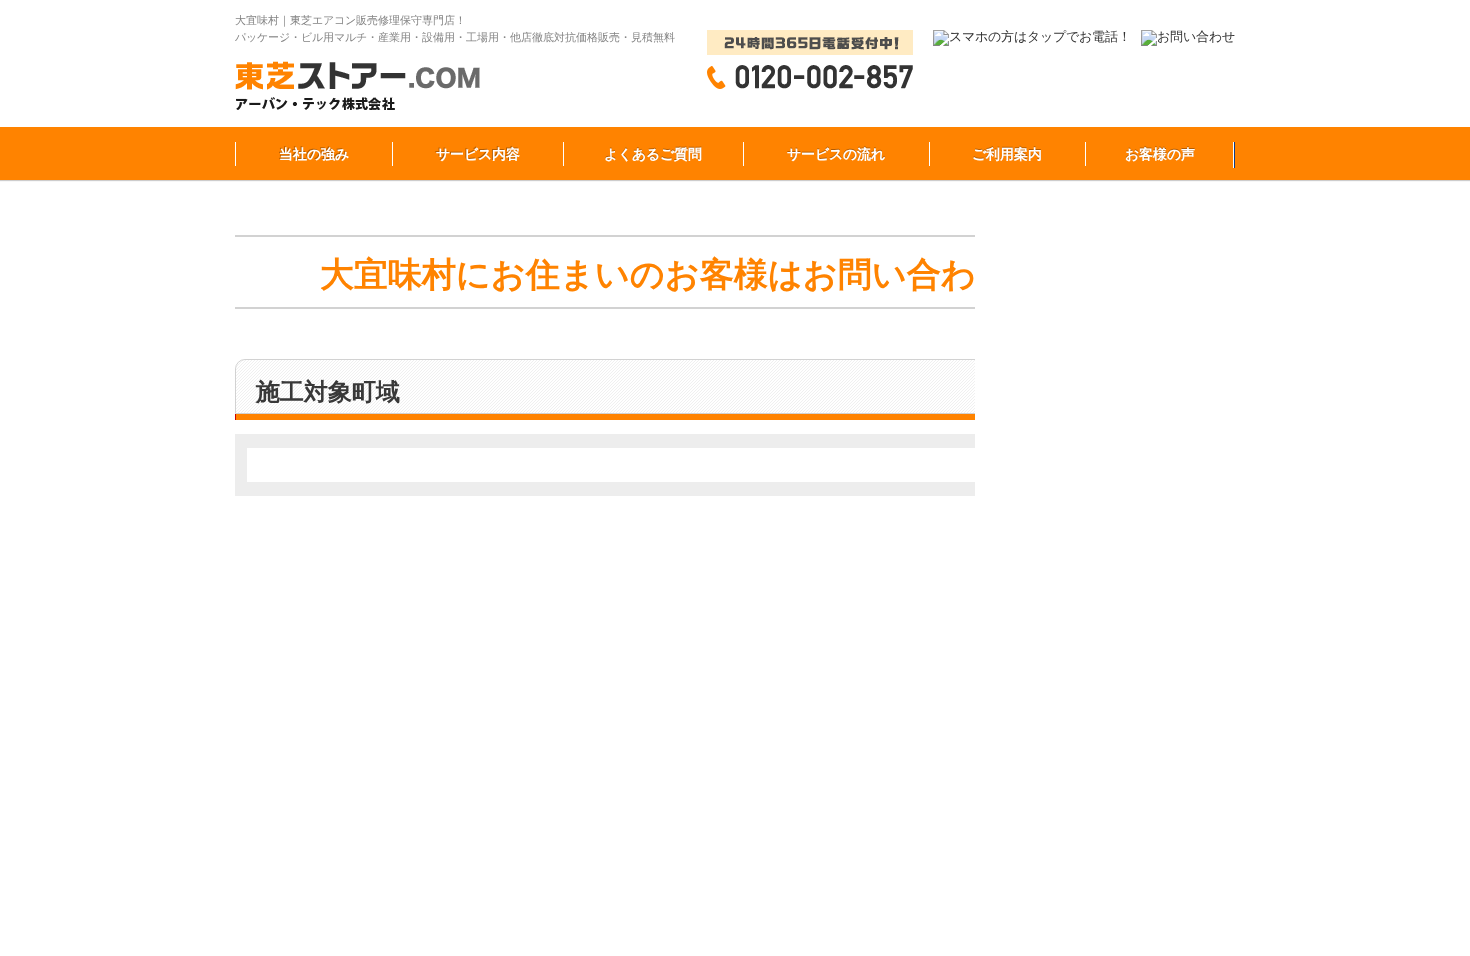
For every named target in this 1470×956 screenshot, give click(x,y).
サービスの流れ (836, 154)
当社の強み (314, 154)
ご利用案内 (1007, 154)
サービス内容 (478, 154)
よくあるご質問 (653, 154)
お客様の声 (1160, 154)
